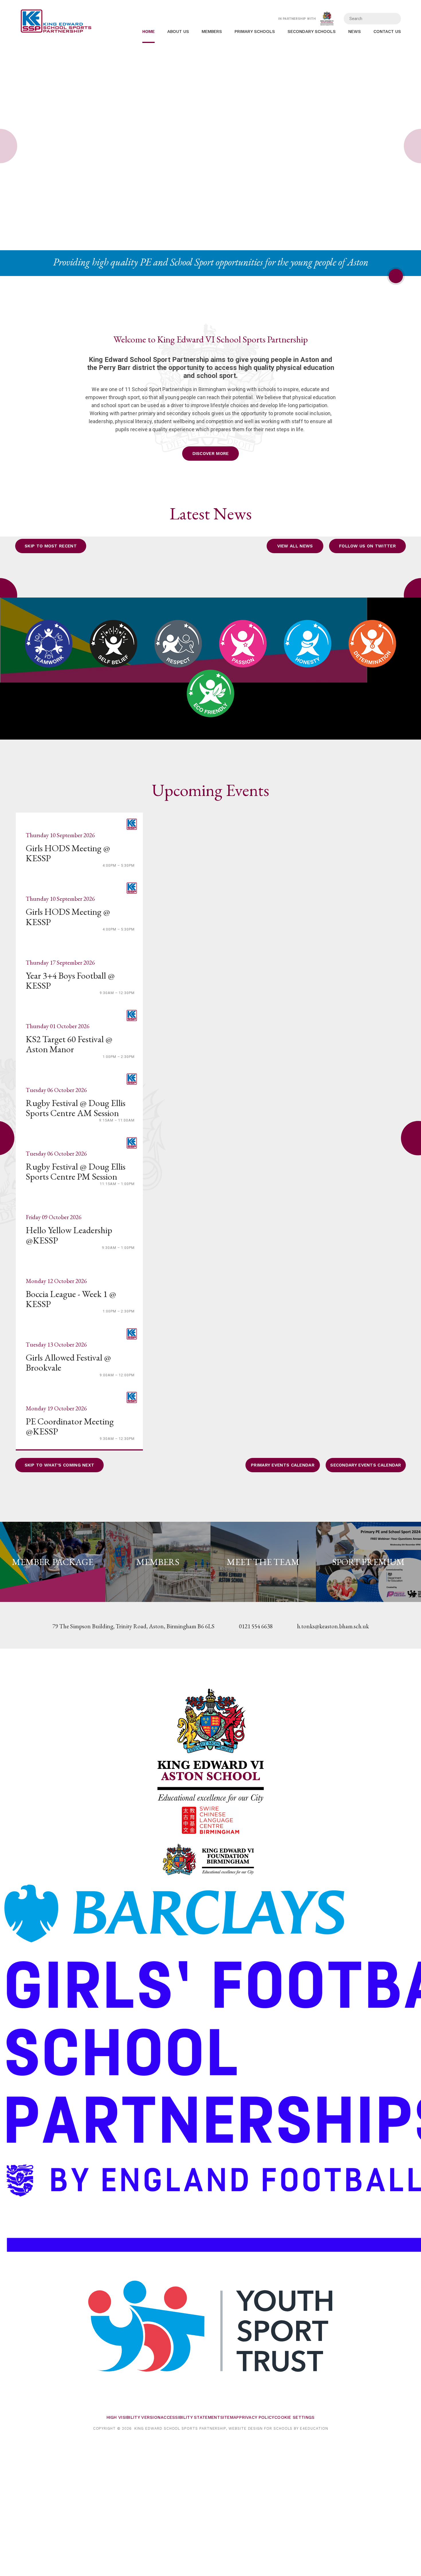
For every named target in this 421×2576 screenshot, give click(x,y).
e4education (314, 2428)
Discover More (211, 454)
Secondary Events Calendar (366, 1465)
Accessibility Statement (190, 2417)
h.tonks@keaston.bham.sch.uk (333, 1626)
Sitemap (230, 2417)
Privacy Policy (257, 2417)
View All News (295, 546)
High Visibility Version (134, 2417)
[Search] (393, 19)
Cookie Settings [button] (295, 2417)
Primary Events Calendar (283, 1465)
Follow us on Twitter (367, 546)
